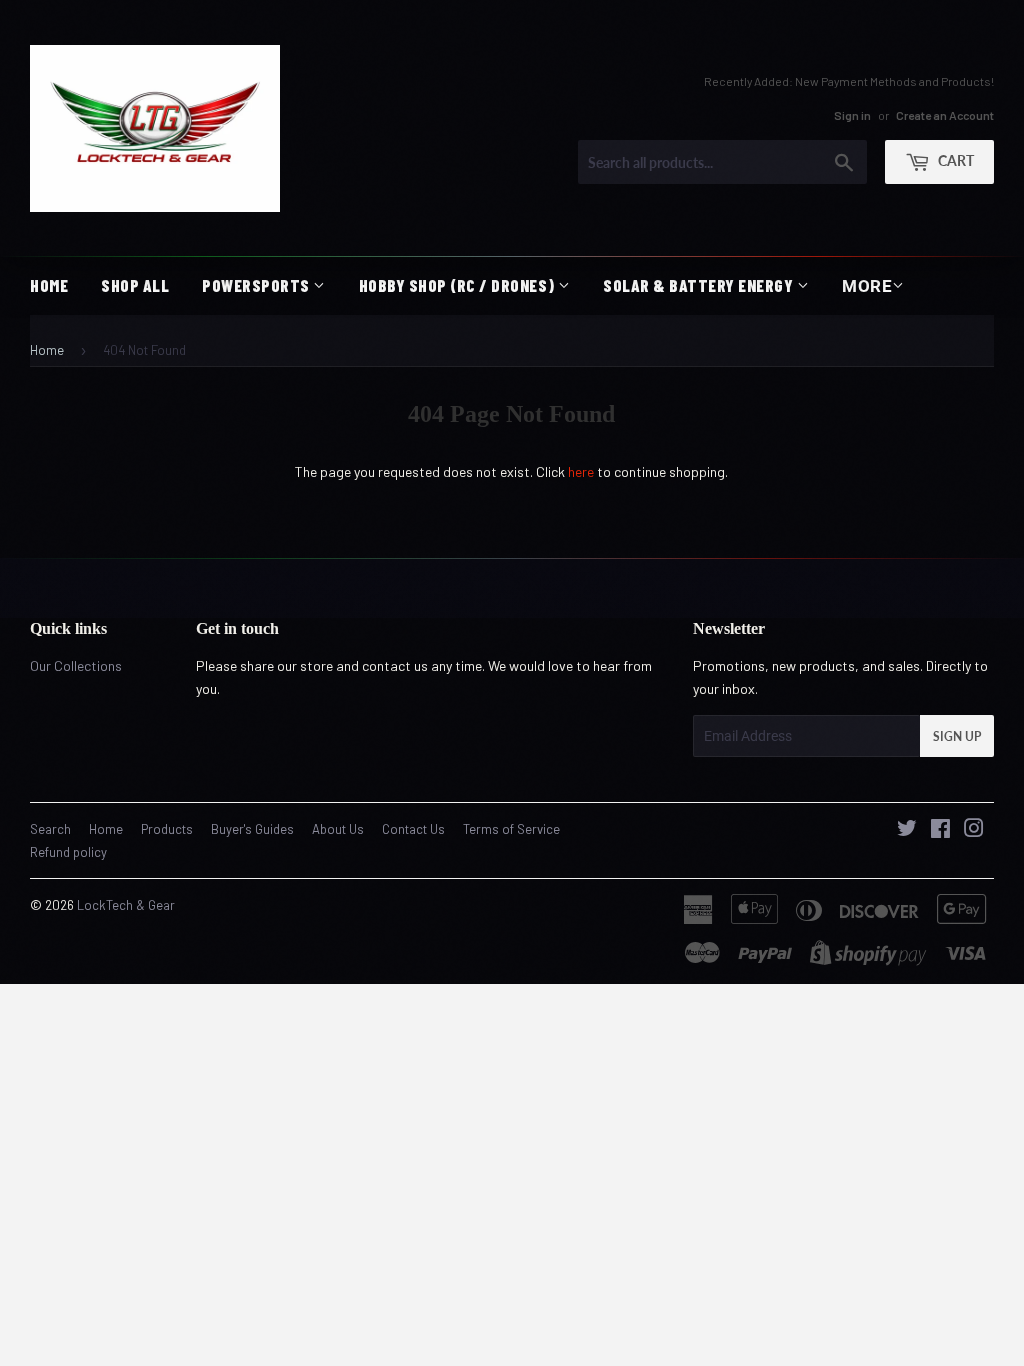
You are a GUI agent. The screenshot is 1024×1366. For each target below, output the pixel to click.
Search (50, 829)
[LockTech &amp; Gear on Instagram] (974, 830)
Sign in (852, 115)
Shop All (135, 285)
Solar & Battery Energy (700, 285)
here (581, 471)
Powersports (257, 285)
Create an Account (945, 115)
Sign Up (957, 736)
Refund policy (68, 852)
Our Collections (76, 665)
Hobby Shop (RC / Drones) (458, 285)
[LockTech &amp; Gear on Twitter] (907, 830)
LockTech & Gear (126, 905)
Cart (954, 160)
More (867, 286)
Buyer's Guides (252, 829)
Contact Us (413, 829)
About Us (338, 829)
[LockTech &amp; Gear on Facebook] (940, 830)
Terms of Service (511, 829)
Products (167, 829)
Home (49, 285)
